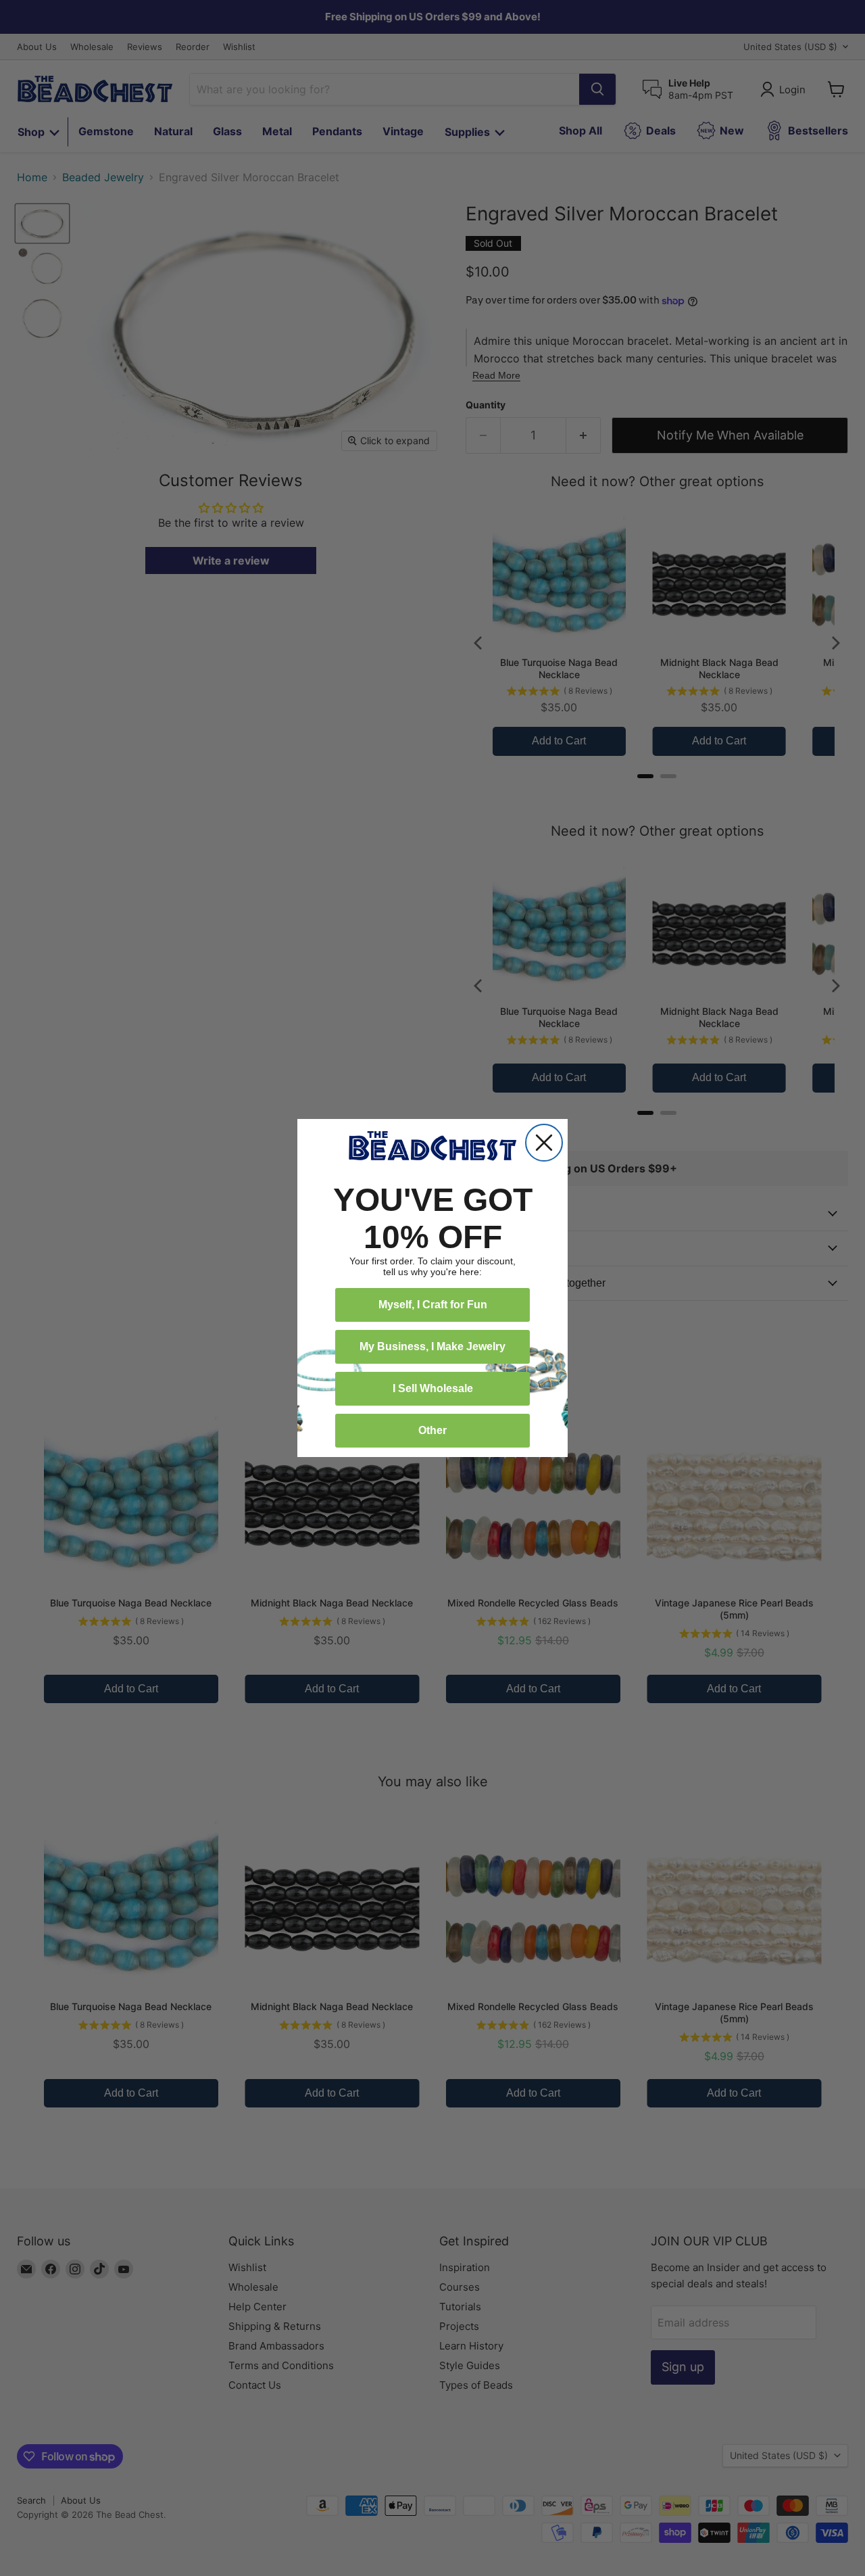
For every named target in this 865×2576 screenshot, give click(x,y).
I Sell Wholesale (433, 1388)
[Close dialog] (544, 1143)
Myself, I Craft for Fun (433, 1305)
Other (432, 1430)
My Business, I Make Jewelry (432, 1346)
